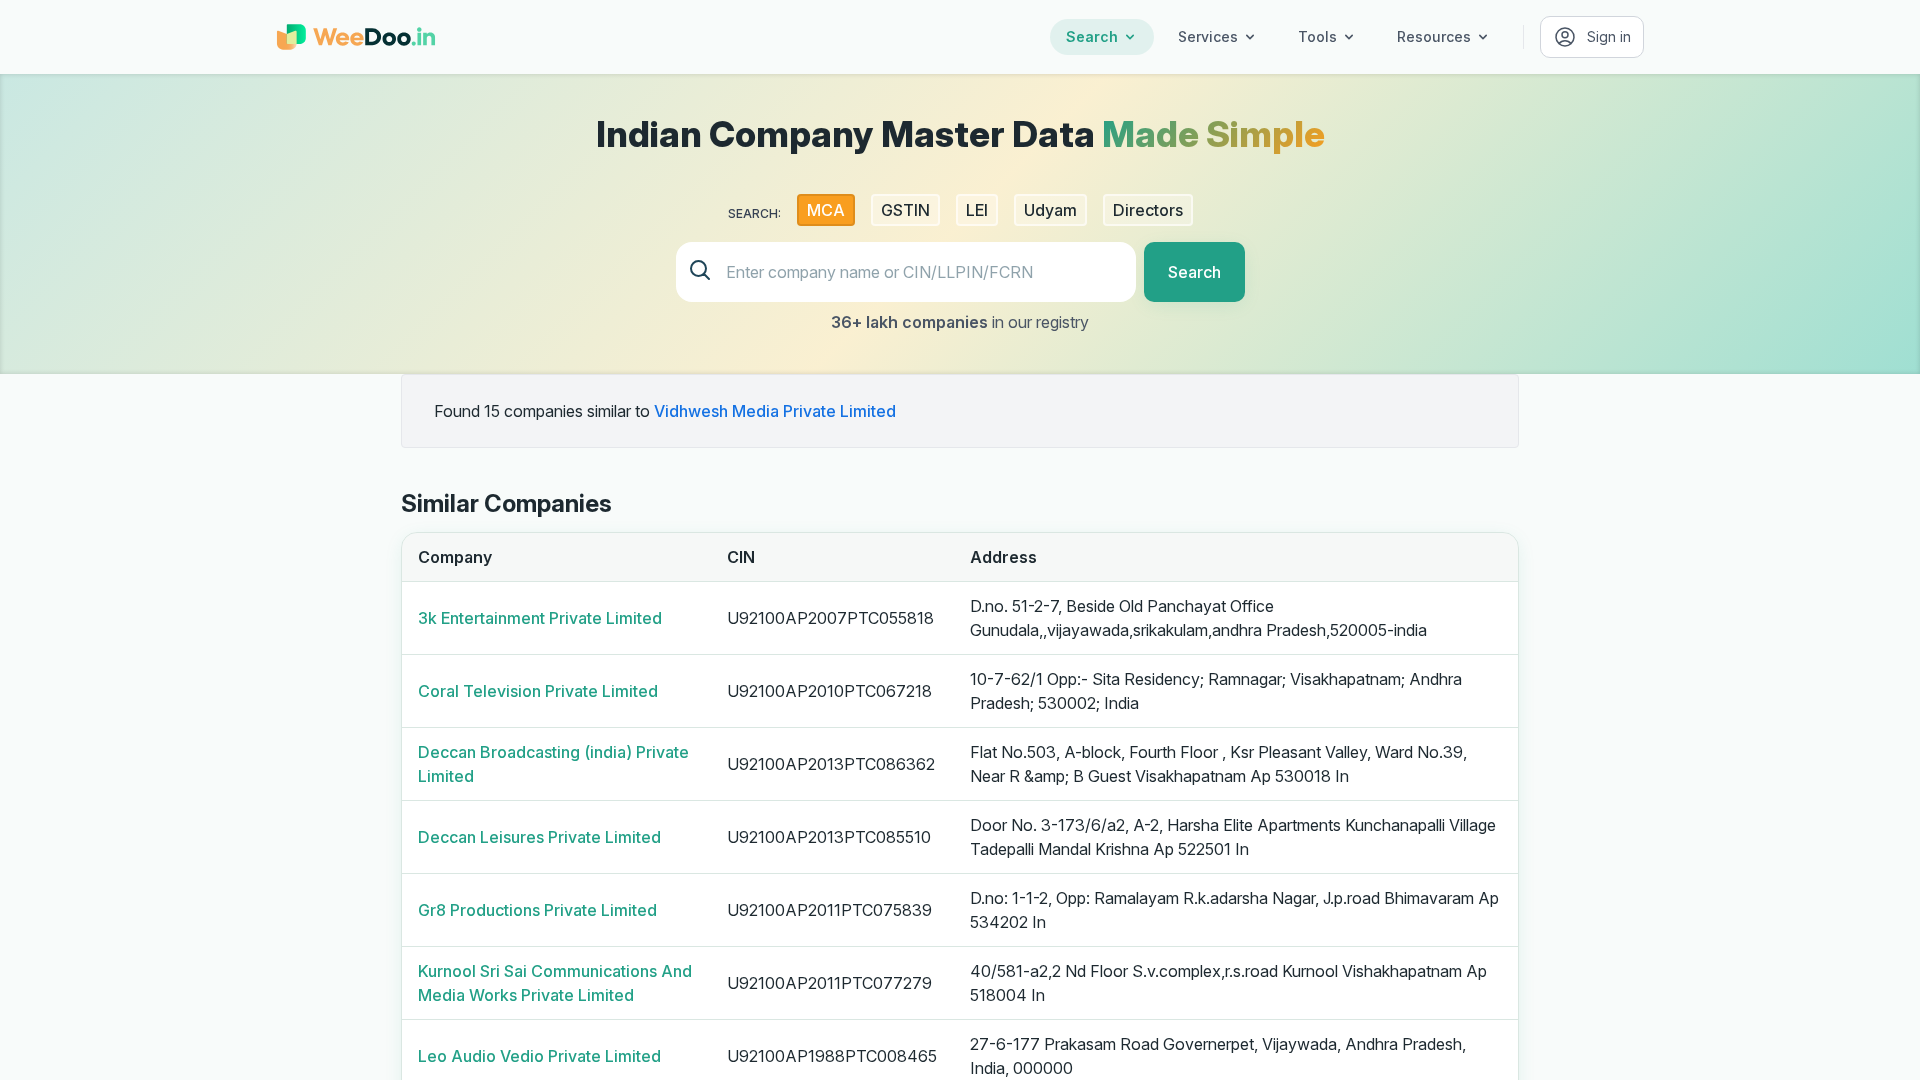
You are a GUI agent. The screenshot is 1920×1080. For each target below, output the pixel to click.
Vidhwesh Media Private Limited (775, 411)
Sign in (1609, 36)
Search (1092, 36)
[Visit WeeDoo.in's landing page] (356, 37)
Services (1208, 36)
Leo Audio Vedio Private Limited (539, 1056)
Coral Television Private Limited (538, 691)
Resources (1434, 36)
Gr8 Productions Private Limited (537, 910)
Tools (1317, 36)
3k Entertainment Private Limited (540, 618)
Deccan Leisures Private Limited (539, 837)
